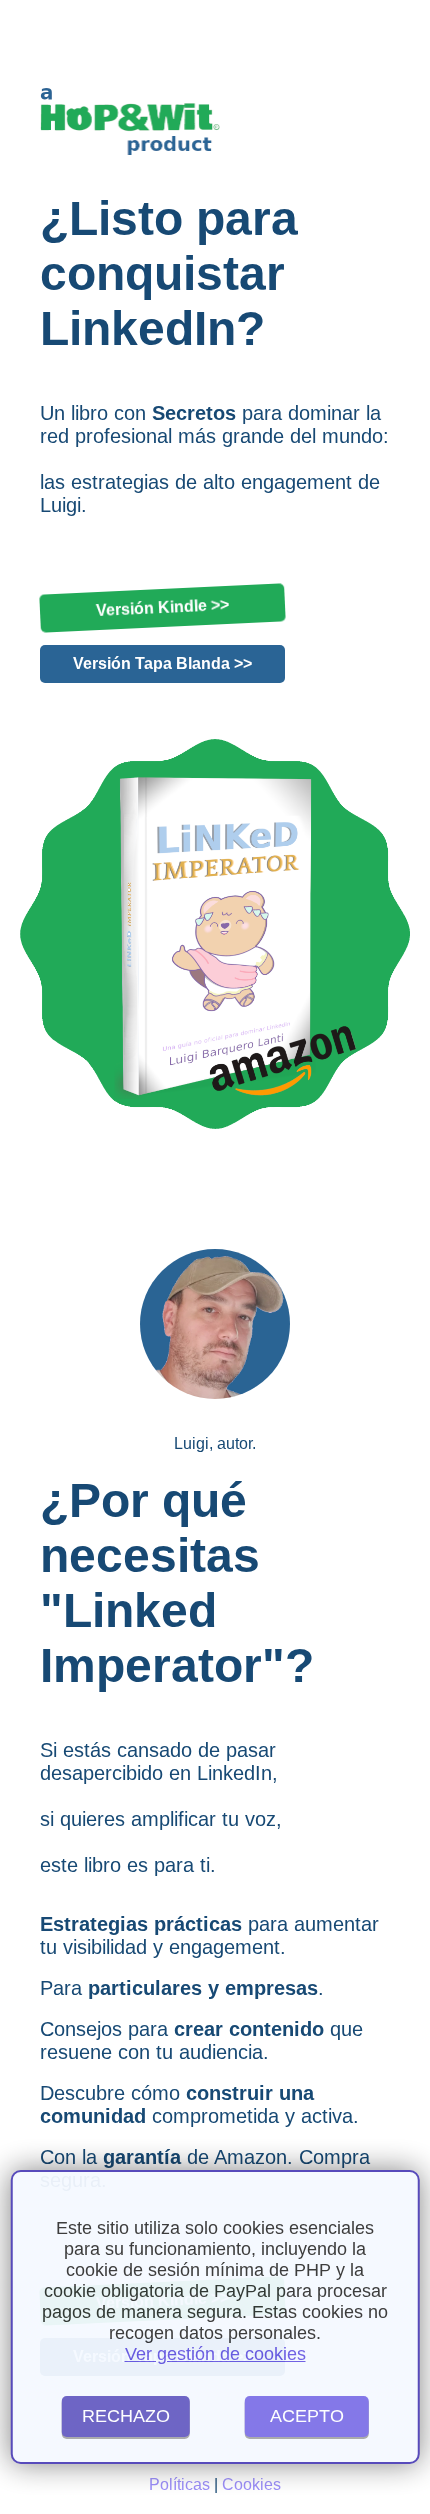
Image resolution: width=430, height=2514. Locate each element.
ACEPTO (307, 2416)
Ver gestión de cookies (215, 2354)
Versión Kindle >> (163, 607)
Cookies (251, 2484)
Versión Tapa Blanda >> (162, 663)
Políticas (179, 2484)
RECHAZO (126, 2416)
